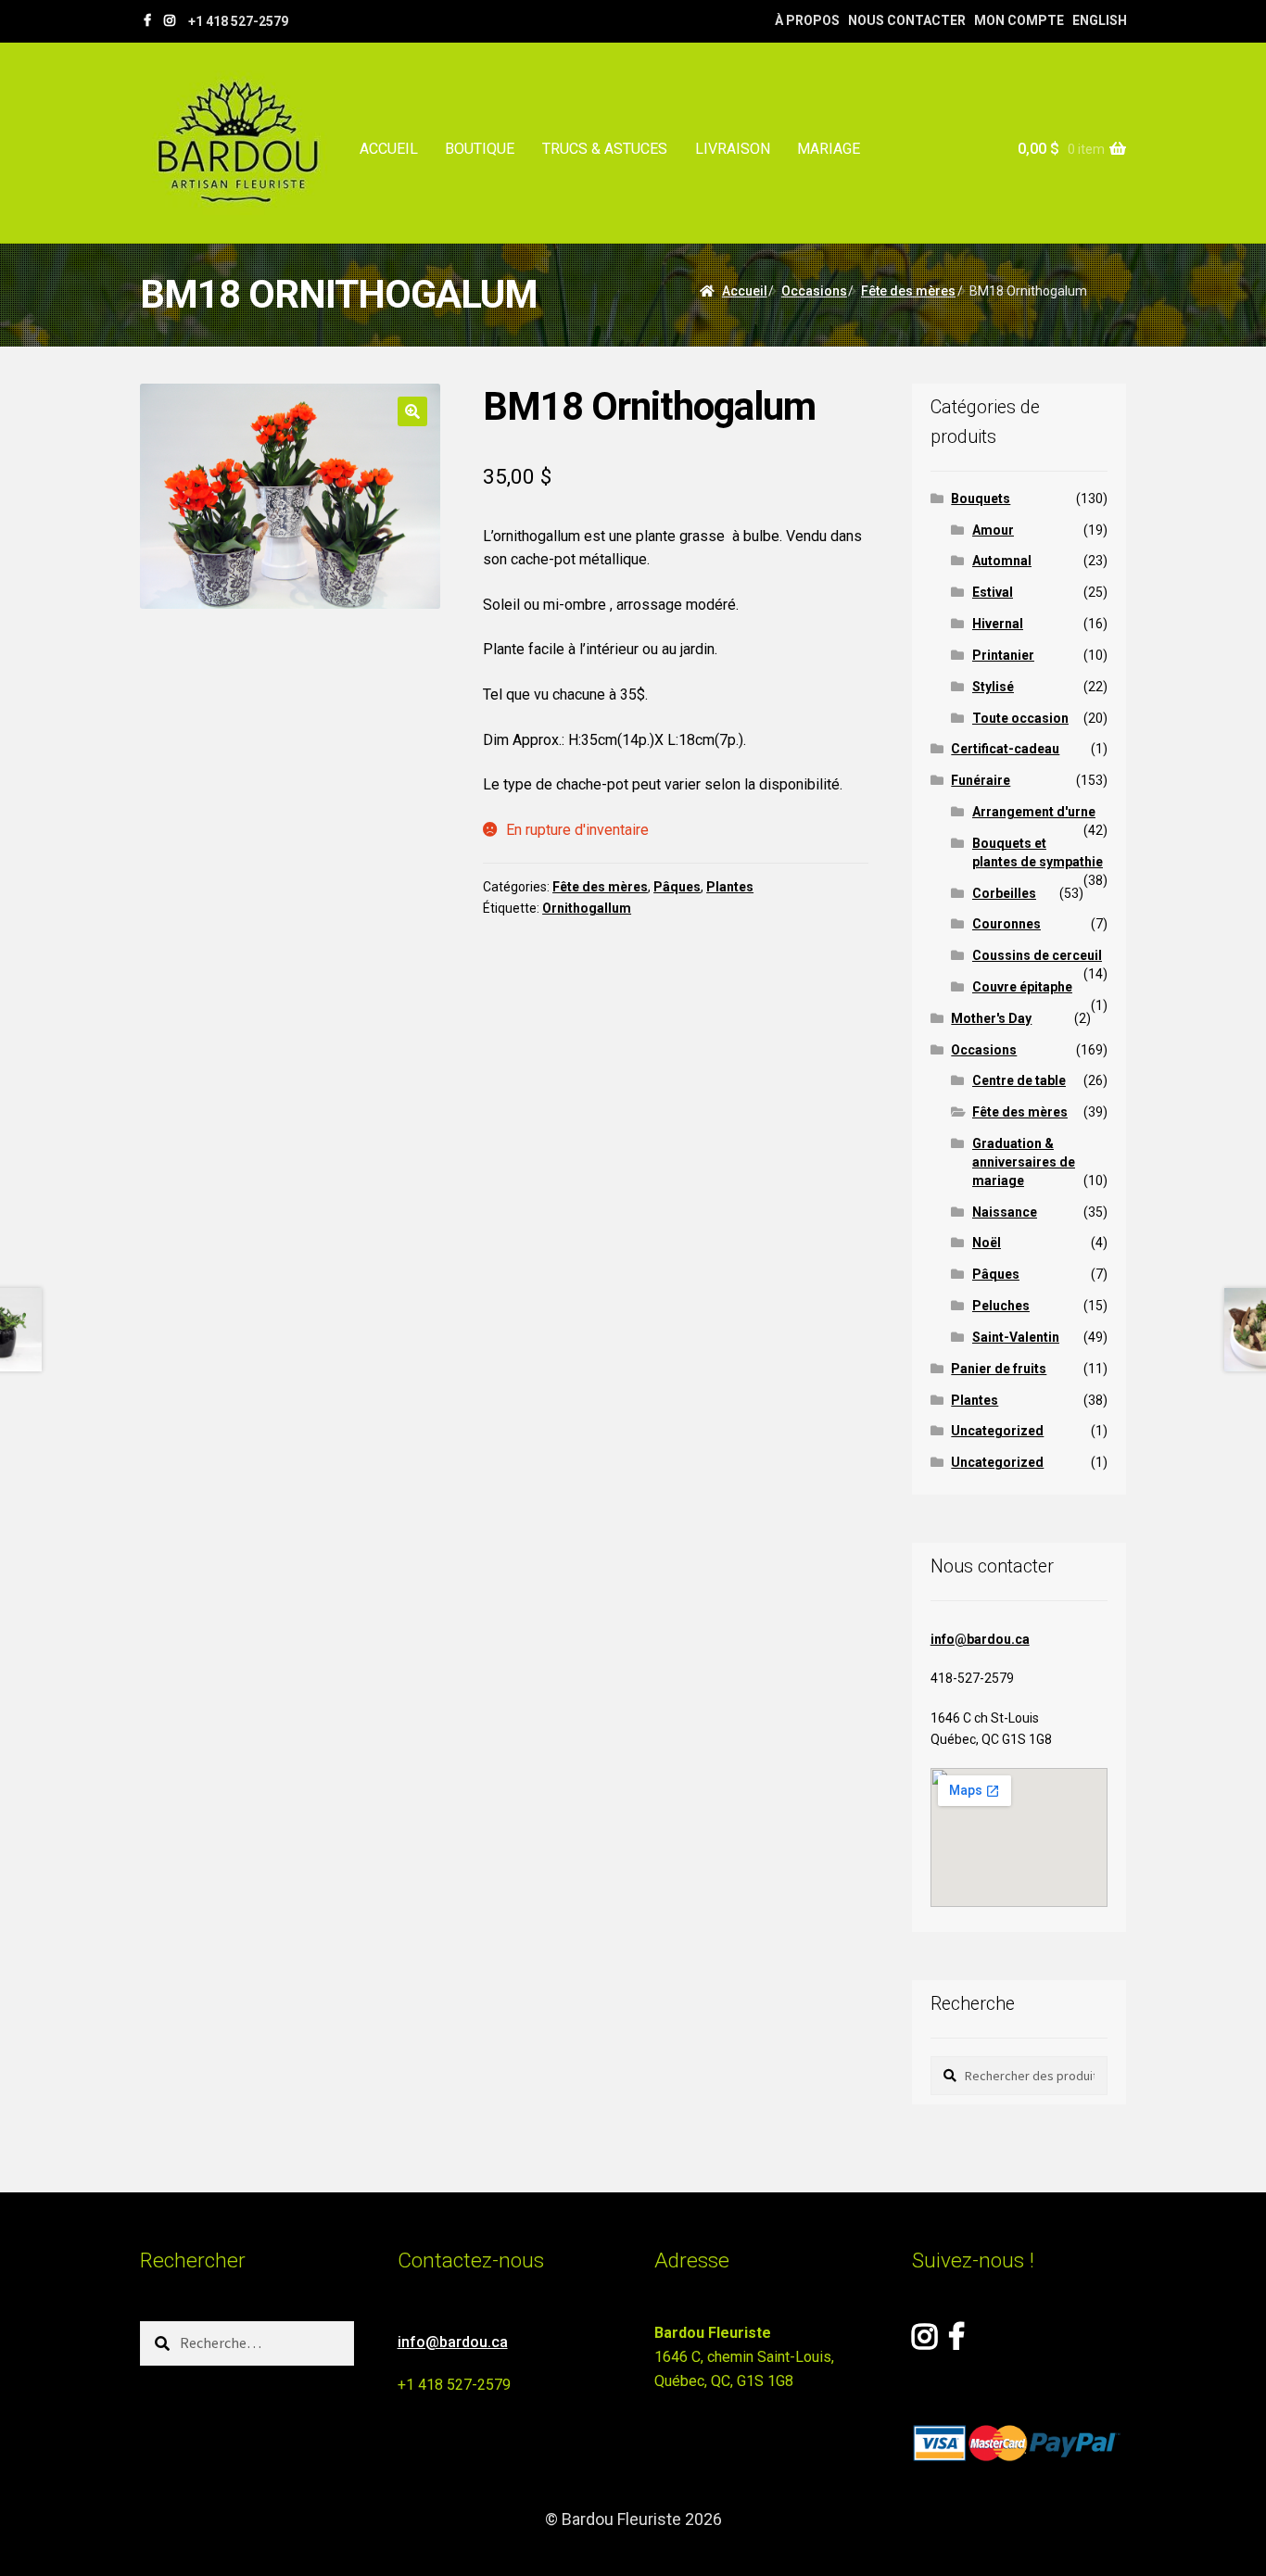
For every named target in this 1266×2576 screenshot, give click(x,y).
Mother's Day (991, 1018)
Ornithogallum (587, 908)
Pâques (677, 887)
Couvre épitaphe (1022, 987)
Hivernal (998, 624)
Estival (993, 592)
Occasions (814, 291)
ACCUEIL (389, 149)
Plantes (730, 887)
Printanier (1003, 655)
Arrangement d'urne (1034, 812)
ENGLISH (1100, 20)
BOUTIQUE (480, 149)
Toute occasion (1020, 718)
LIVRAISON (733, 149)
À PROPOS (807, 20)
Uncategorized (997, 1431)
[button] (412, 411)
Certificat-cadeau (1005, 749)
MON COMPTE (1019, 20)
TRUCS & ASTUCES (605, 149)
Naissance (1005, 1212)
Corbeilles (1004, 893)
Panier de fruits (999, 1369)
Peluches (1001, 1306)
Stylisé (993, 687)
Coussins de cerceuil (1037, 955)
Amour (993, 530)
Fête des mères (908, 291)
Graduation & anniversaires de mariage (1024, 1162)
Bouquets (981, 499)
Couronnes (1006, 924)
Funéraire (981, 780)
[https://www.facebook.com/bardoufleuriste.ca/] (147, 20)
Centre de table (1019, 1080)
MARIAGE (829, 149)
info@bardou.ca (980, 1639)
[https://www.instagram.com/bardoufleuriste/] (170, 20)
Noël (987, 1243)
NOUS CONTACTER (907, 20)
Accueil (745, 291)
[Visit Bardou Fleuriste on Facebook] (956, 2342)
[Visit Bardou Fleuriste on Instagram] (924, 2342)
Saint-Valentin (1016, 1337)
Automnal (1002, 561)
